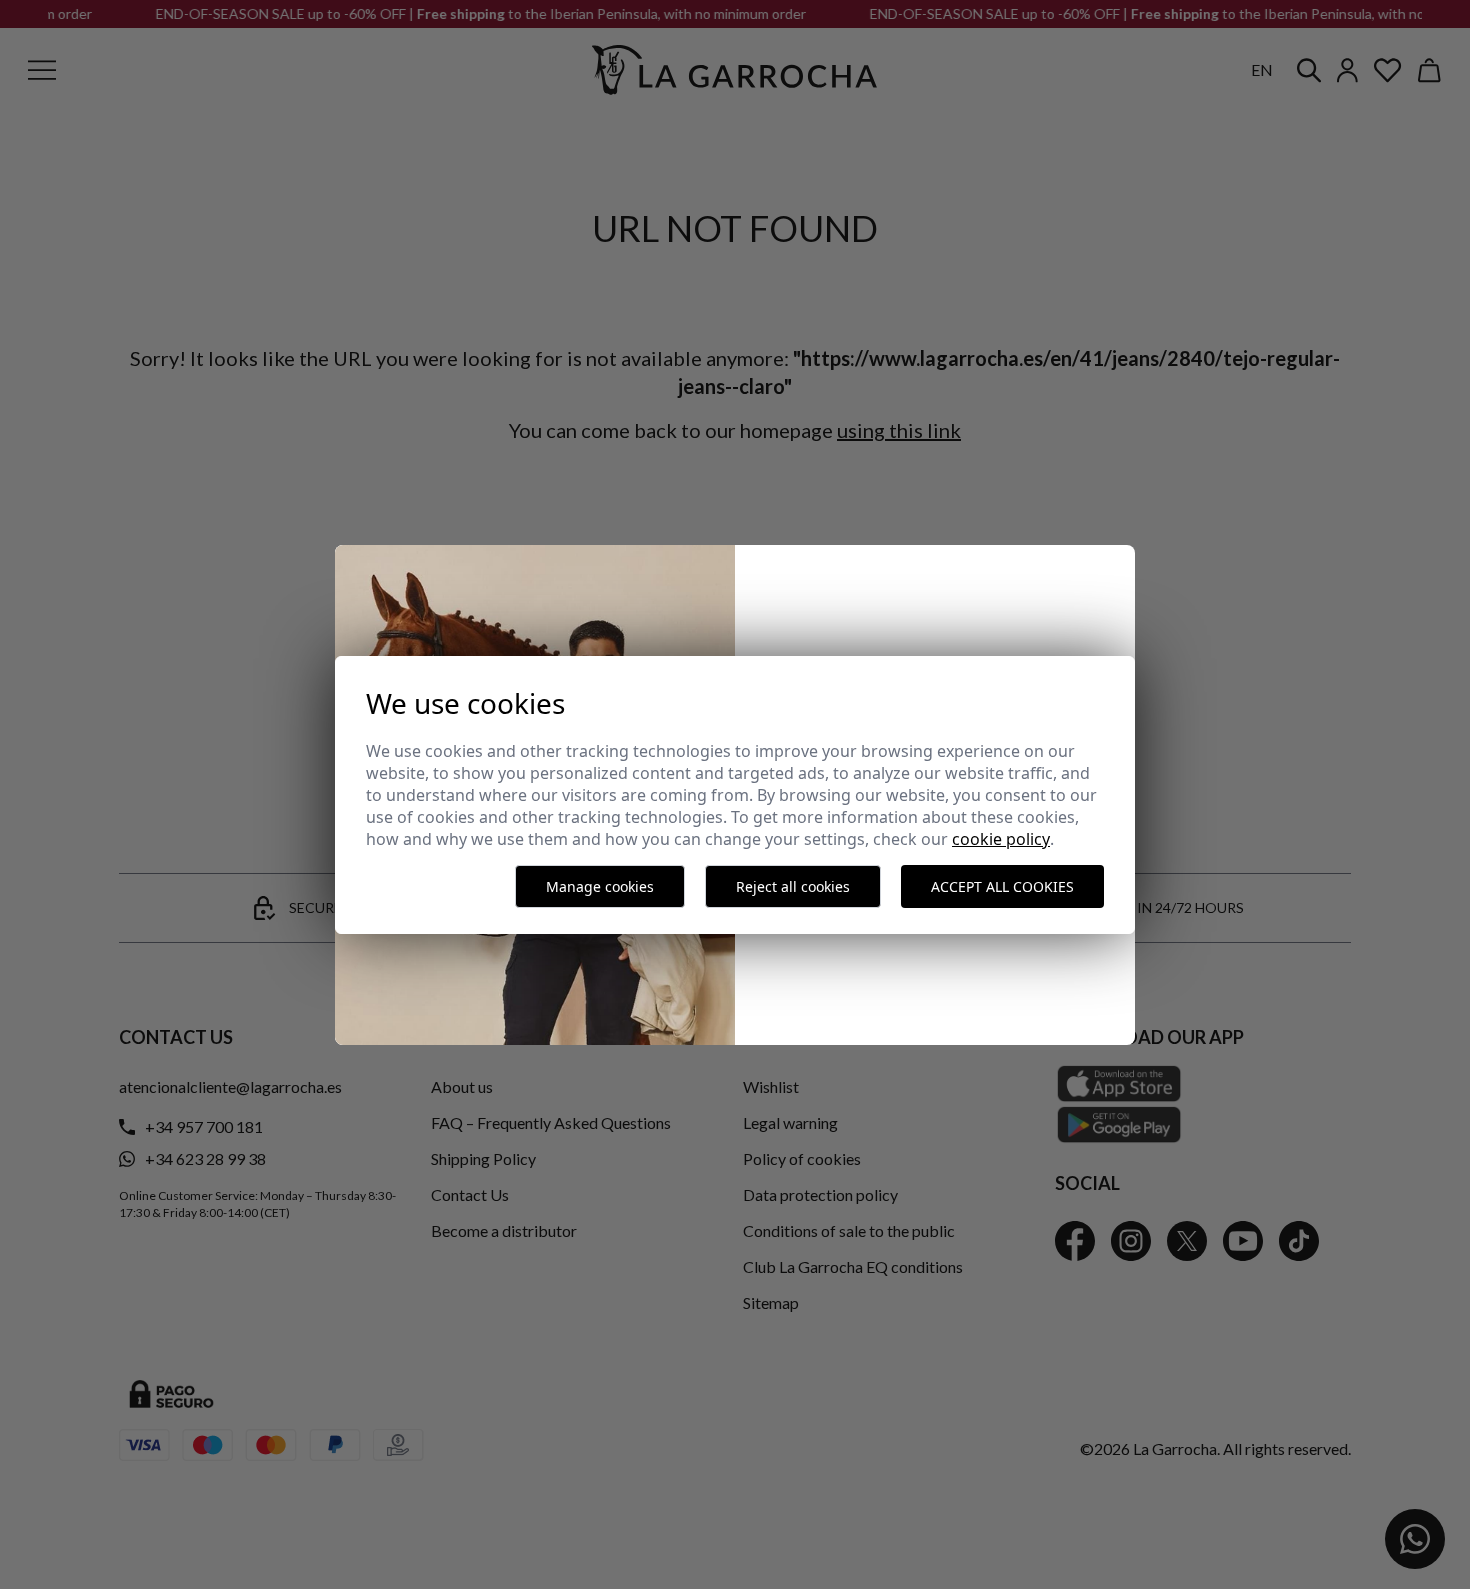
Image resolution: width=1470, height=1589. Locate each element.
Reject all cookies (793, 886)
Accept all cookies (1002, 886)
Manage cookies (600, 886)
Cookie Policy (1001, 839)
